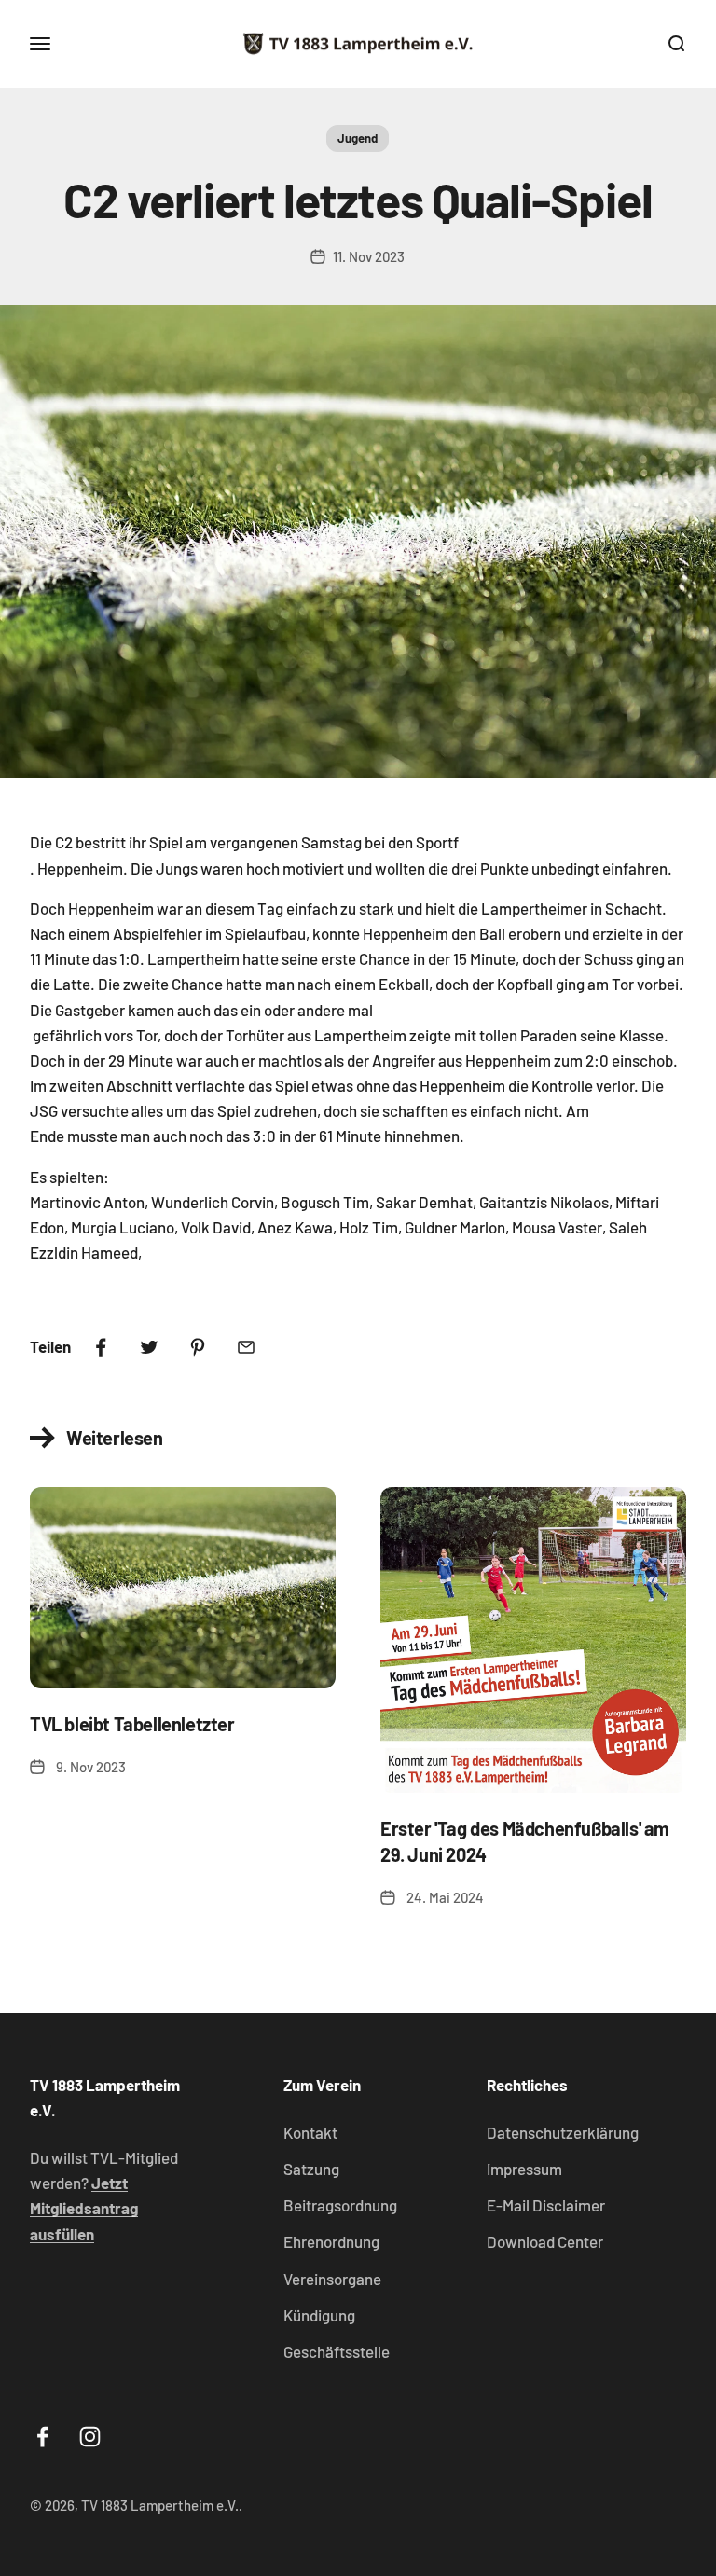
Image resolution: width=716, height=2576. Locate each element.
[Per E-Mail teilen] (246, 1347)
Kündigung (319, 2315)
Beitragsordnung (340, 2205)
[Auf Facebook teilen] (101, 1347)
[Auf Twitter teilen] (149, 1347)
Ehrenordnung (331, 2241)
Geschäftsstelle (337, 2351)
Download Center (545, 2241)
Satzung (311, 2169)
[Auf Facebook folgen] (42, 2437)
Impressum (524, 2169)
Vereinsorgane (332, 2279)
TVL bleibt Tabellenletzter (132, 1724)
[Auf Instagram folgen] (90, 2437)
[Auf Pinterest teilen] (198, 1347)
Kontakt (310, 2132)
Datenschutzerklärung (563, 2132)
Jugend (358, 138)
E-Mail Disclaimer (546, 2205)
